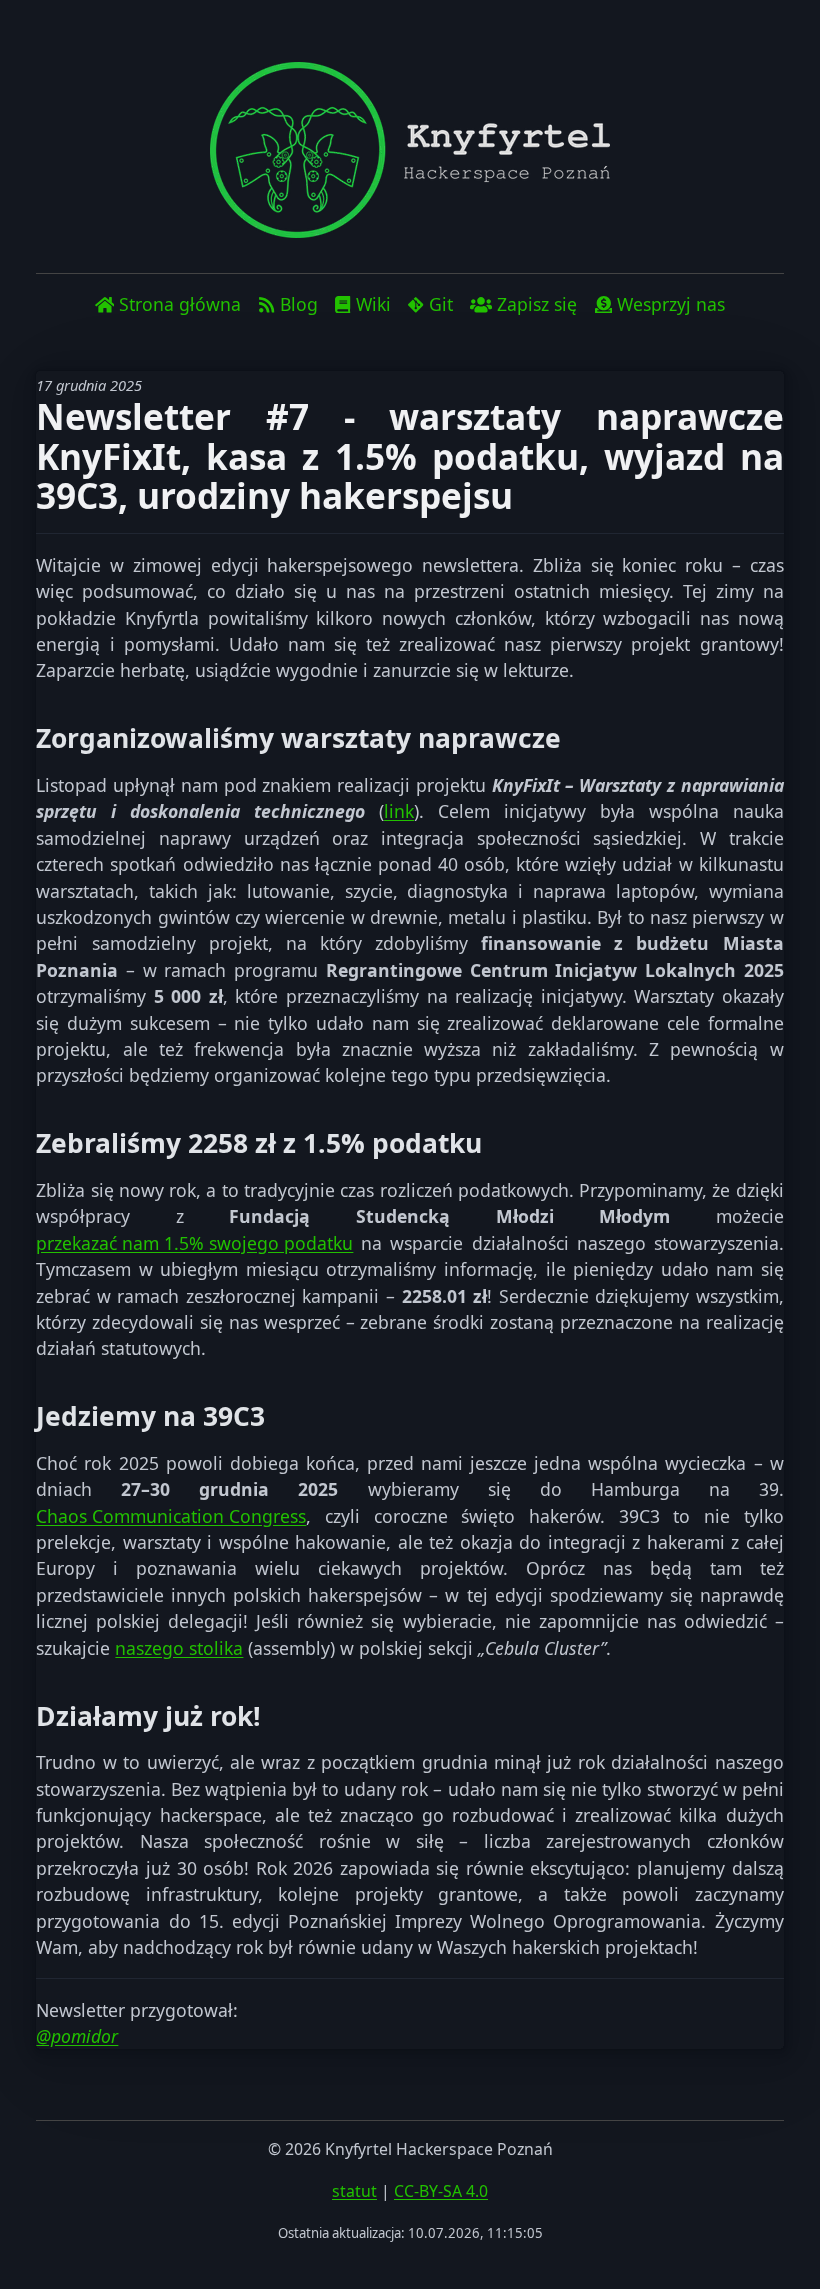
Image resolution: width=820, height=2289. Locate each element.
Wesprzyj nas (671, 304)
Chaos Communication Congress (171, 1516)
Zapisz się (537, 304)
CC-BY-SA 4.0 (441, 2191)
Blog (298, 304)
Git (440, 304)
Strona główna (180, 304)
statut (354, 2191)
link (399, 811)
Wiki (373, 304)
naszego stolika (179, 1648)
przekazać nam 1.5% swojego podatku (194, 1243)
